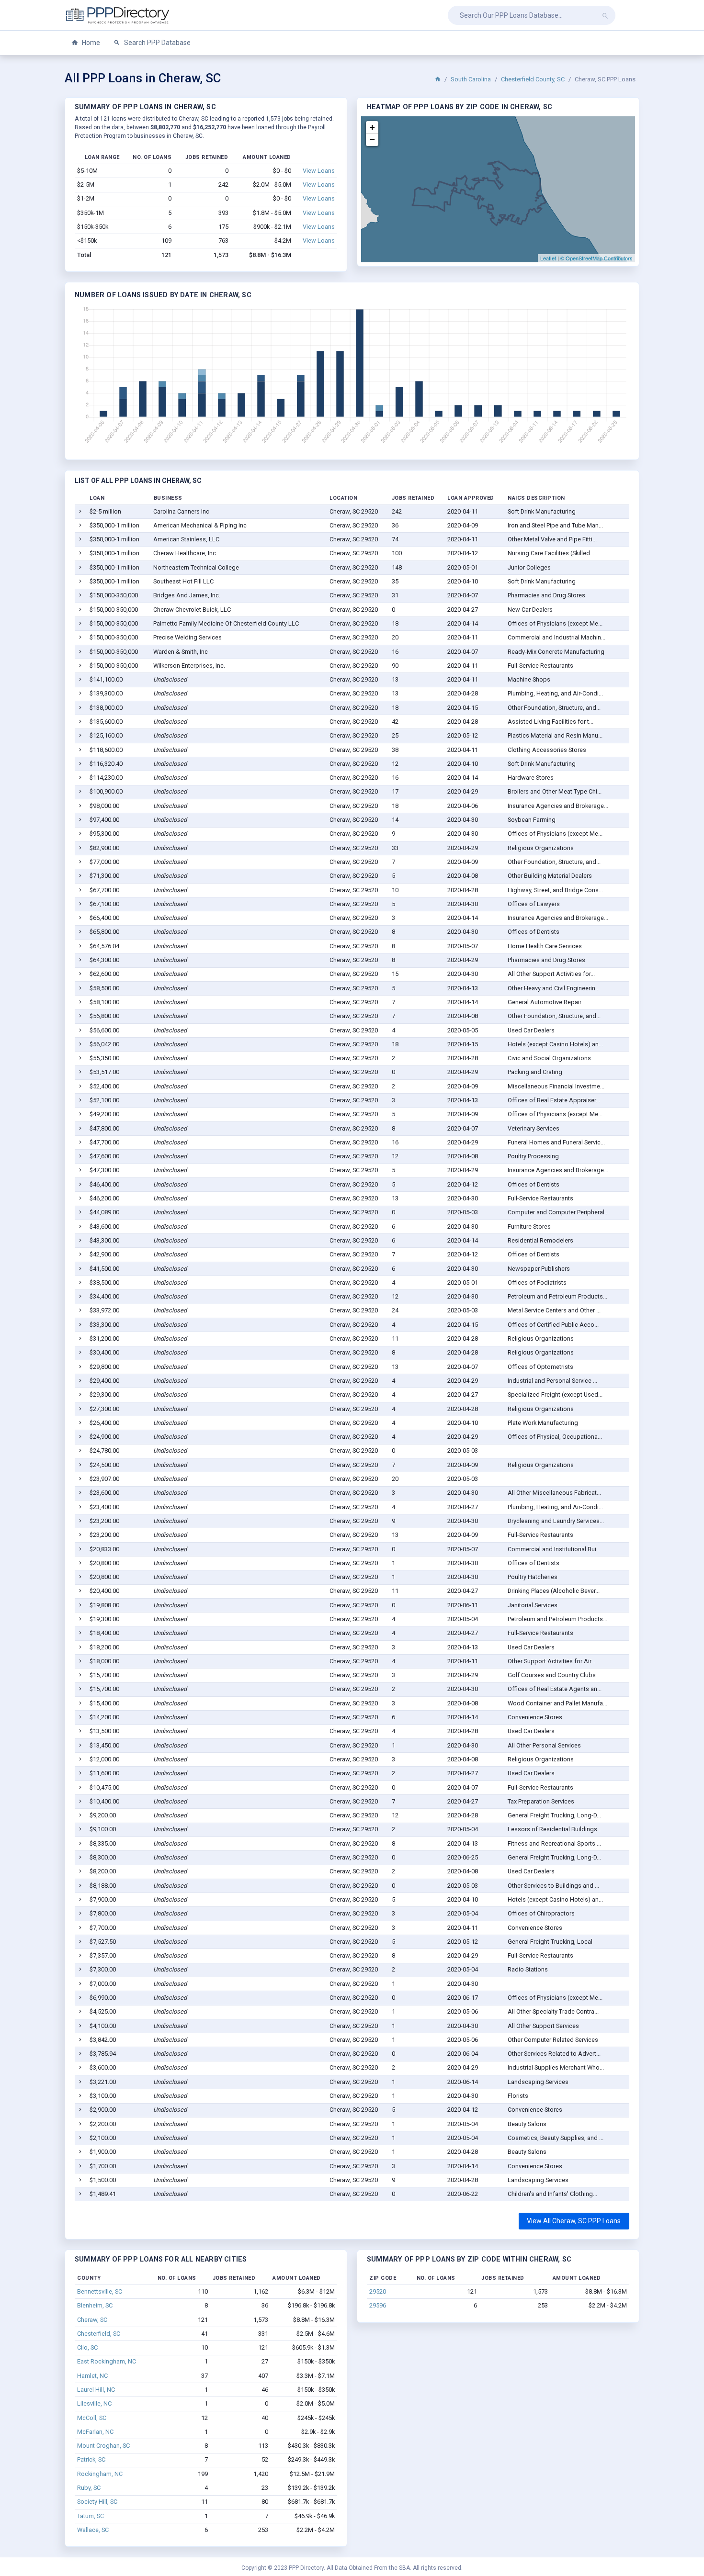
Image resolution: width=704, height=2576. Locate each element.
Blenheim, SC (95, 2305)
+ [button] (372, 127)
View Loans (319, 171)
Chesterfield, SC (99, 2334)
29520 (378, 2291)
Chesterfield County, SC (533, 79)
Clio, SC (87, 2347)
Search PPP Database (157, 43)
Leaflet (548, 258)
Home (90, 43)
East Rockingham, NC (107, 2361)
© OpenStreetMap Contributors (596, 258)
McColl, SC (92, 2418)
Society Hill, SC (97, 2502)
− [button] (372, 140)
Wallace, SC (93, 2530)
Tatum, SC (91, 2516)
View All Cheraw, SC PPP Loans (574, 2221)
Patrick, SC (91, 2459)
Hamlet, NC (92, 2376)
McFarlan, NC (95, 2432)
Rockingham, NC (100, 2474)
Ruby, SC (89, 2488)
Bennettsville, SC (100, 2291)
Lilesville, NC (94, 2403)
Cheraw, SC (92, 2320)
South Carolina (471, 79)
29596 (378, 2305)
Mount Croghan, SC (103, 2446)
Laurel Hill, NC (96, 2390)
